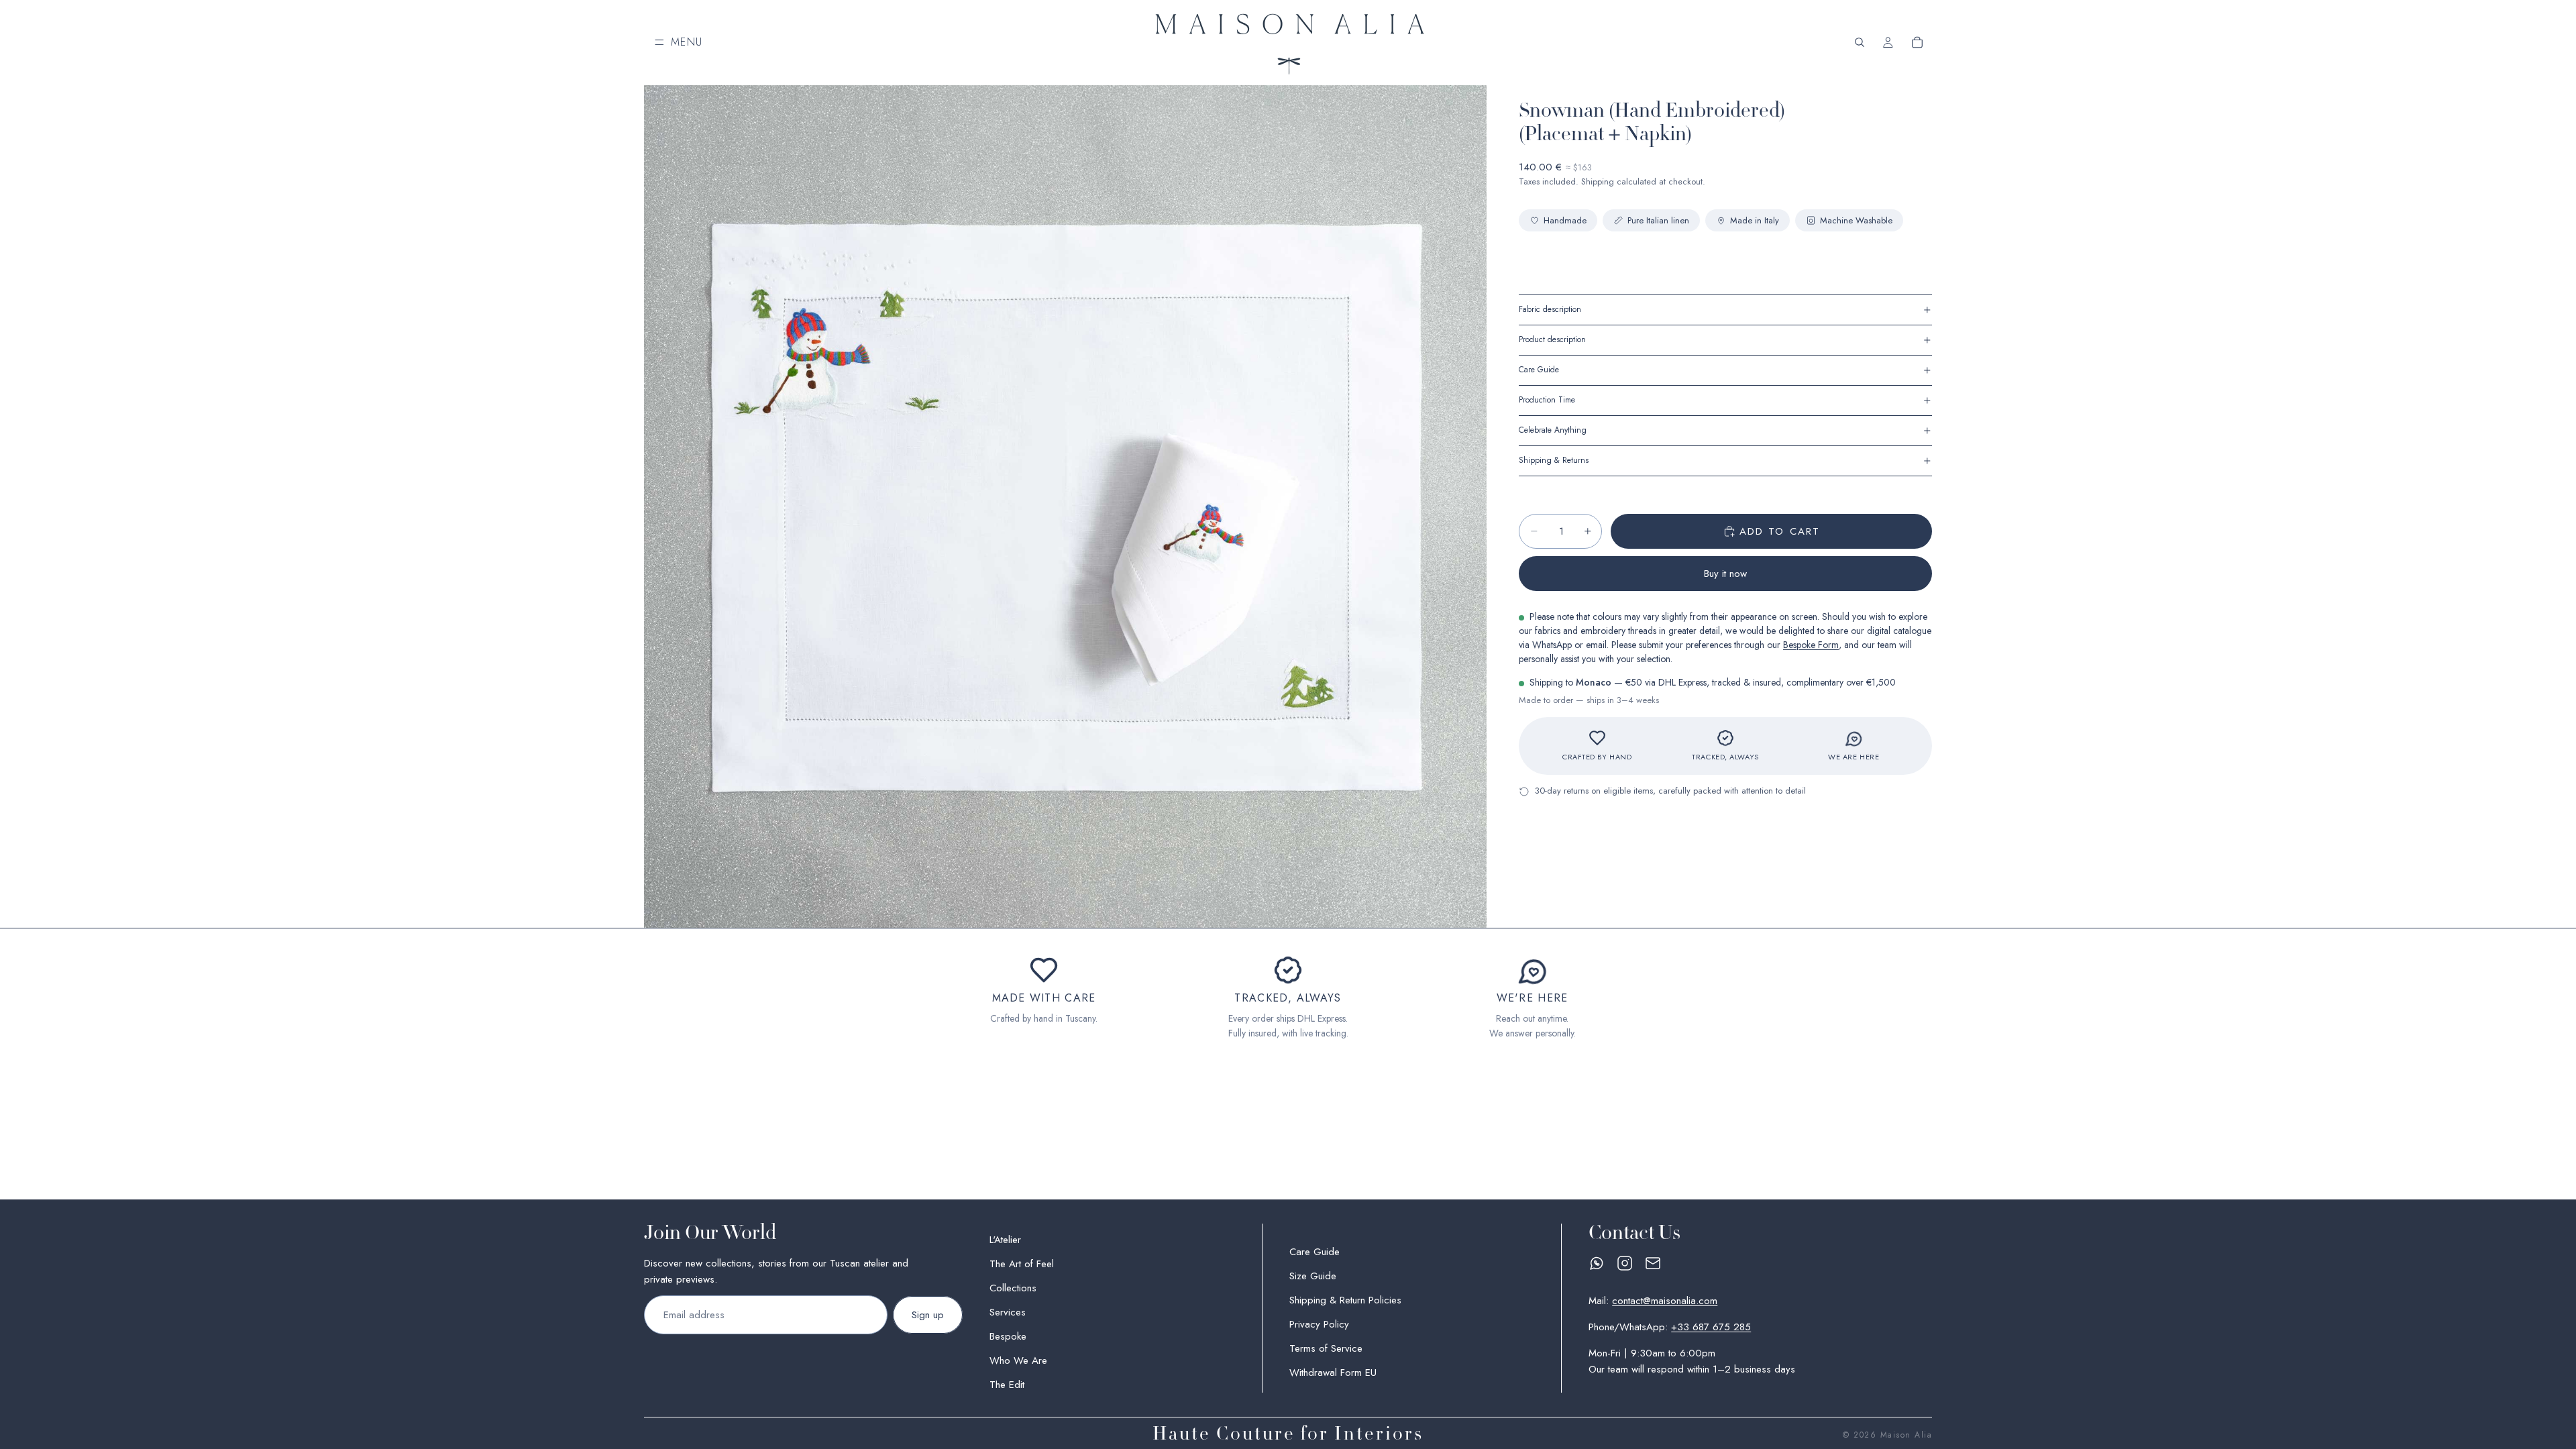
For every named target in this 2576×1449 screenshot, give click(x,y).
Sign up (928, 1315)
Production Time (1547, 400)
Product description (1552, 339)
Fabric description (1550, 309)
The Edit (1007, 1385)
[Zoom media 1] (1065, 506)
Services (1008, 1312)
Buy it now (1725, 574)
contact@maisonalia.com (1665, 1300)
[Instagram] (1625, 1263)
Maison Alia (1907, 1435)
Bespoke (1008, 1336)
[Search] (1860, 42)
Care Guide (1539, 370)
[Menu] (679, 42)
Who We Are (1018, 1360)
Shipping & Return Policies (1345, 1300)
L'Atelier (1005, 1240)
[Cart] (1917, 42)
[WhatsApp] (1597, 1263)
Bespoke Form (1811, 645)
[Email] (1653, 1263)
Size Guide (1313, 1276)
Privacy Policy (1319, 1324)
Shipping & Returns (1554, 460)
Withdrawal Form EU (1333, 1373)
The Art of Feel (1022, 1264)
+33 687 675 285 (1711, 1326)
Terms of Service (1326, 1348)
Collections (1013, 1288)
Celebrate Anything (1553, 430)
